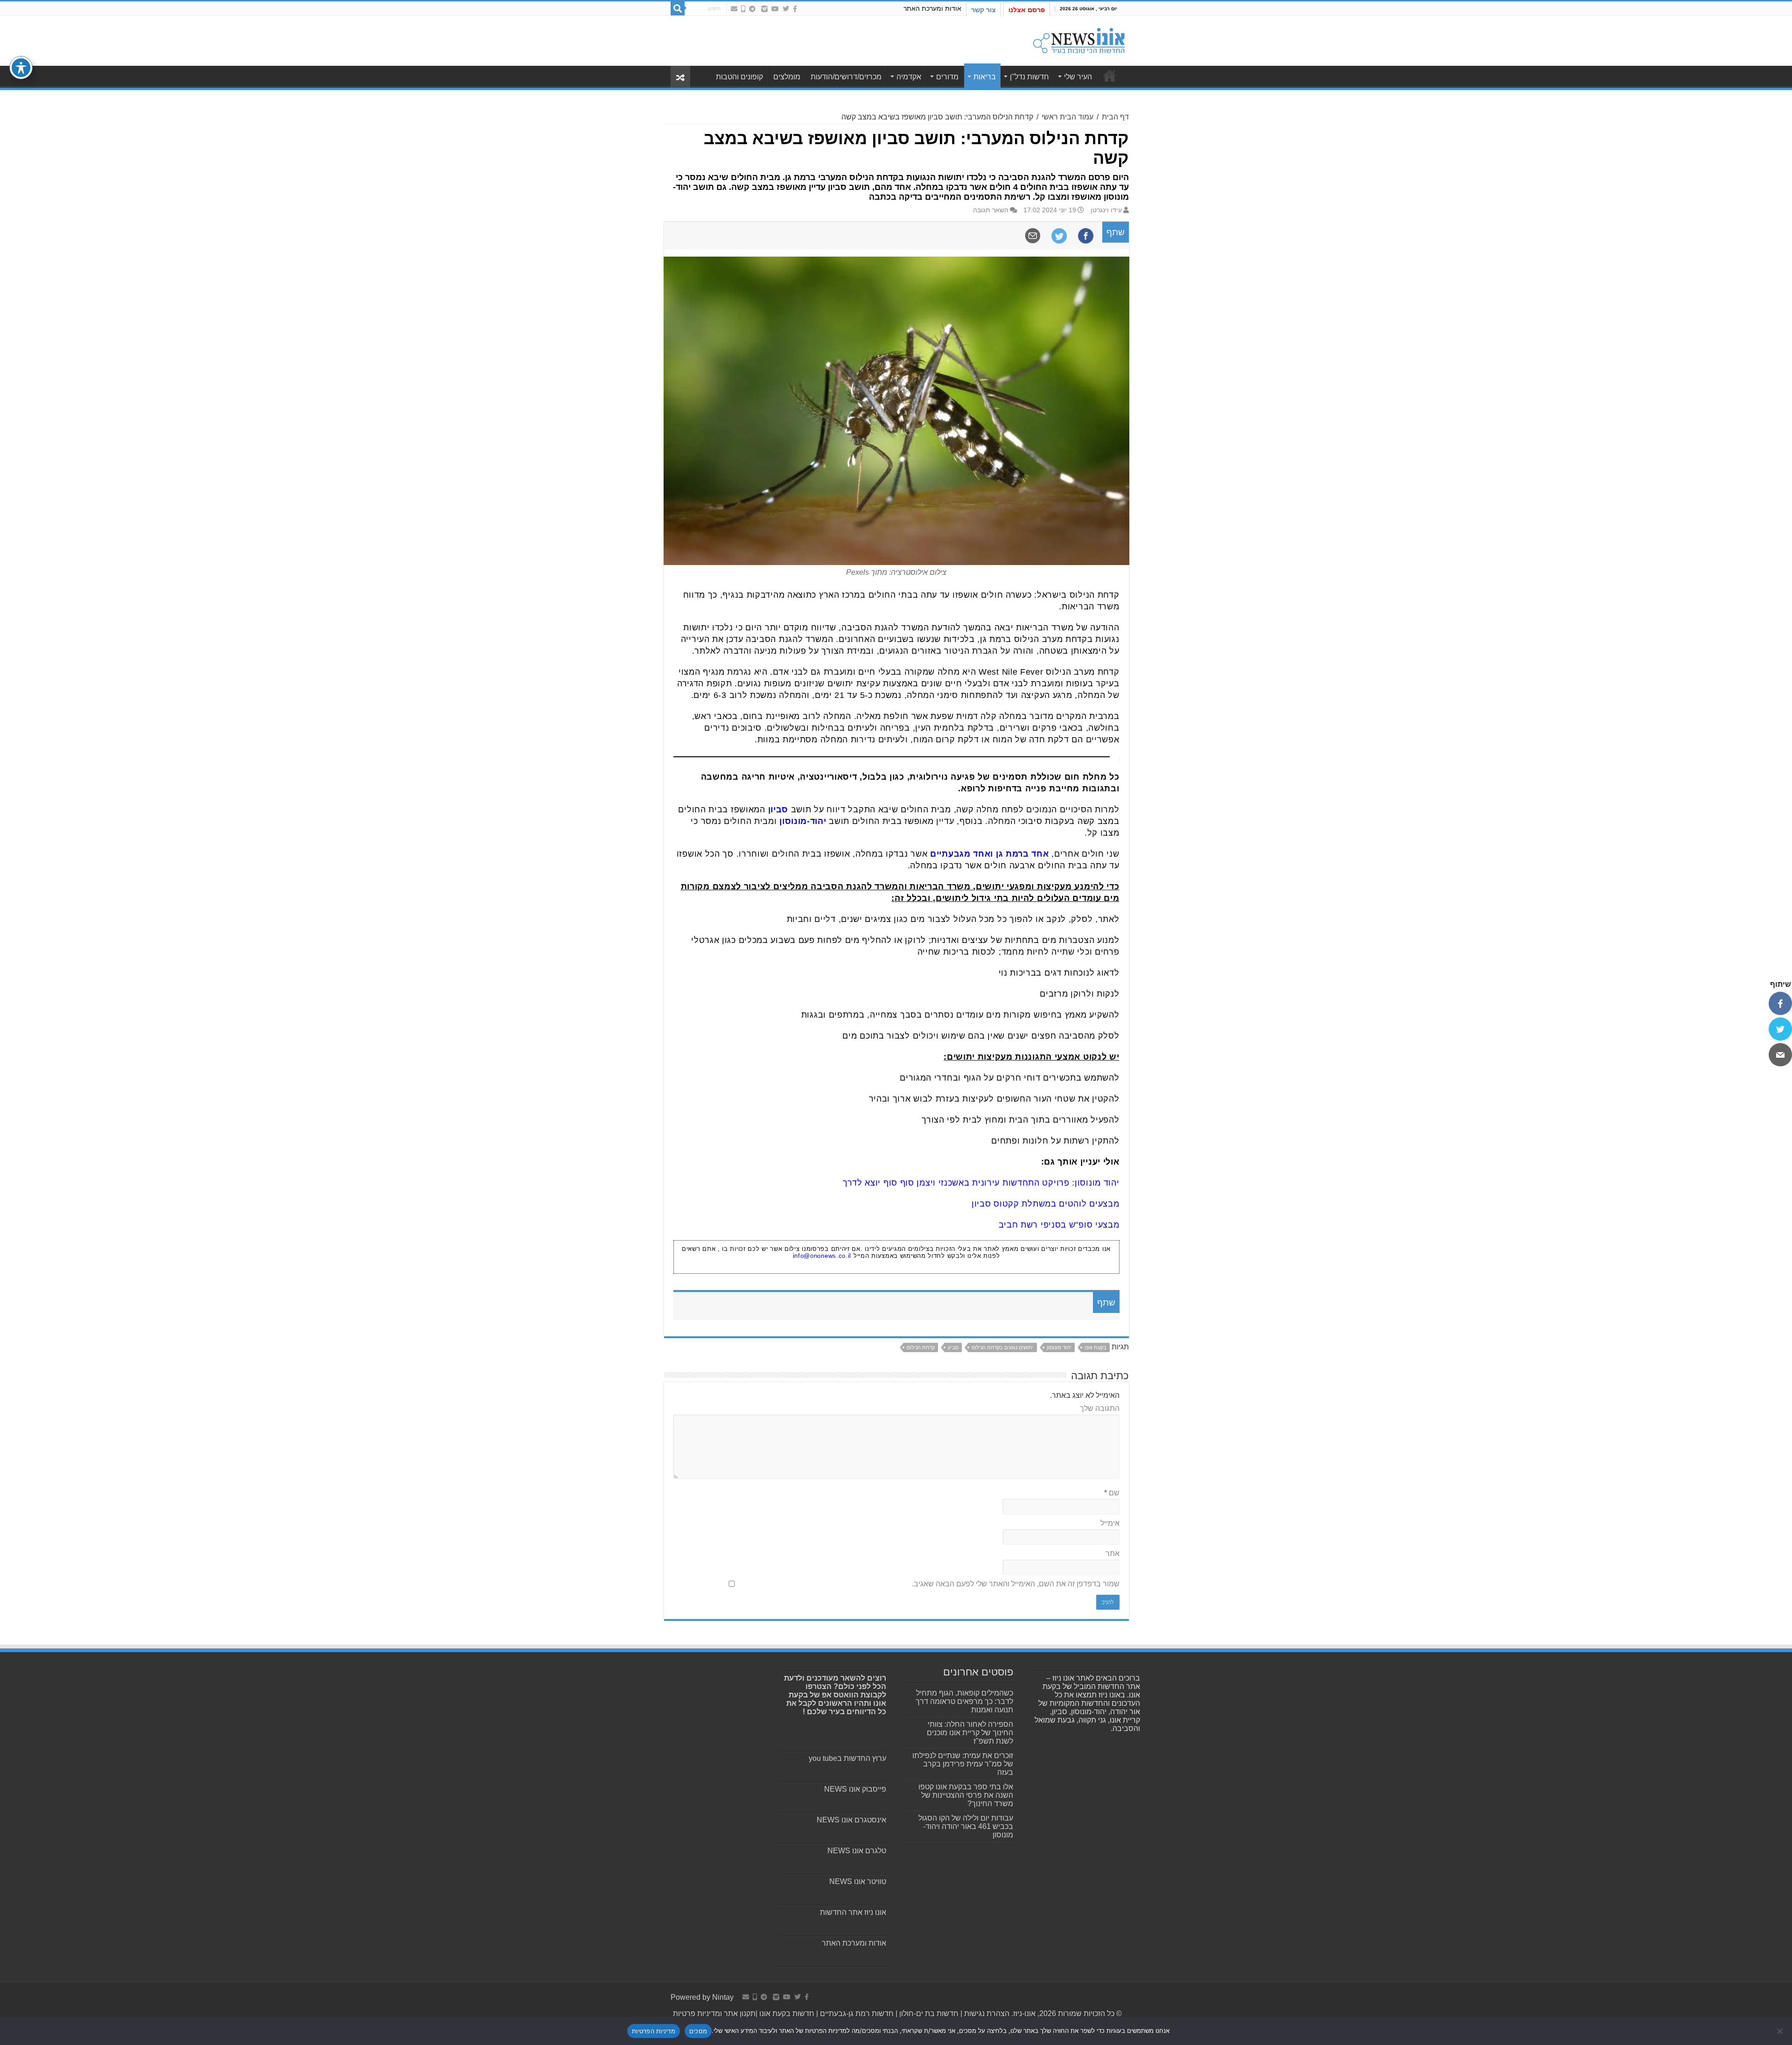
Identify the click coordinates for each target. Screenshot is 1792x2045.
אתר (1113, 1553)
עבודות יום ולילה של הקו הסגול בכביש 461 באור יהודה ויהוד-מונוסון (966, 1826)
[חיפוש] (678, 8)
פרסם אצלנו (1027, 10)
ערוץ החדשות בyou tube (847, 1758)
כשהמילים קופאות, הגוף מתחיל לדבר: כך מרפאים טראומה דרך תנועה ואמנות (964, 1701)
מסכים (698, 2031)
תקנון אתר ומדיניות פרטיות (714, 2014)
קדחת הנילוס (921, 1347)
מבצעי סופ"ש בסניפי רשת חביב (1059, 1225)
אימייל (1110, 1523)
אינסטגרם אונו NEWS (851, 1820)
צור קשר (983, 10)
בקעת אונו (1095, 1347)
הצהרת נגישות (986, 2014)
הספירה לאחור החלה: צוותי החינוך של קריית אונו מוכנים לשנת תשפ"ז (970, 1733)
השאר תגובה (991, 210)
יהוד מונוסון (1059, 1347)
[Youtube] (775, 9)
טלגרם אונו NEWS (857, 1851)
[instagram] (764, 9)
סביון (778, 810)
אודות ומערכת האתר (932, 8)
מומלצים (787, 77)
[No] (1780, 2031)
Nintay (723, 1997)
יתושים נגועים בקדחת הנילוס (1003, 1347)
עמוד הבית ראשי (1067, 117)
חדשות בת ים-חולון (928, 2014)
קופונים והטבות (739, 77)
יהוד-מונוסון (803, 821)
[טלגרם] (752, 9)
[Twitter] (786, 9)
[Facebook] (795, 9)
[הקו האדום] (743, 9)
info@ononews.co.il (822, 1256)
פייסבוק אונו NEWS (855, 1789)
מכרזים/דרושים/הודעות (846, 77)
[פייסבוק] (1780, 1003)
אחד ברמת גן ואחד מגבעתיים (990, 854)
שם (1112, 1493)
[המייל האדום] (734, 9)
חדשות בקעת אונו (787, 2014)
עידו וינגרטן (1106, 210)
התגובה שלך (1100, 1408)
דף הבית (1115, 117)
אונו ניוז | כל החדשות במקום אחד (1110, 76)
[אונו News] (1079, 39)
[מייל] (1780, 1054)
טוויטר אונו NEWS (858, 1881)
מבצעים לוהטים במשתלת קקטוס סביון (1045, 1204)
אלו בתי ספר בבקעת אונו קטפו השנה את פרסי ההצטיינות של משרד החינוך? (966, 1795)
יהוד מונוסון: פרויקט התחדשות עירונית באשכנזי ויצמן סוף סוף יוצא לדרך (981, 1183)
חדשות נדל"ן (1029, 77)
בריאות (985, 77)
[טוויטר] (1780, 1029)
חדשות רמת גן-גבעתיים (856, 2014)
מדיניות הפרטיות (654, 2031)
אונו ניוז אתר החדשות (853, 1912)
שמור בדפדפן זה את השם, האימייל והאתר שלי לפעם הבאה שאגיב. (1016, 1584)
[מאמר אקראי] (680, 77)
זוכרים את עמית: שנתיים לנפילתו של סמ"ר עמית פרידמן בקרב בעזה (963, 1764)
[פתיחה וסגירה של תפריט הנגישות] (21, 68)
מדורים (947, 77)
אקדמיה (909, 77)
